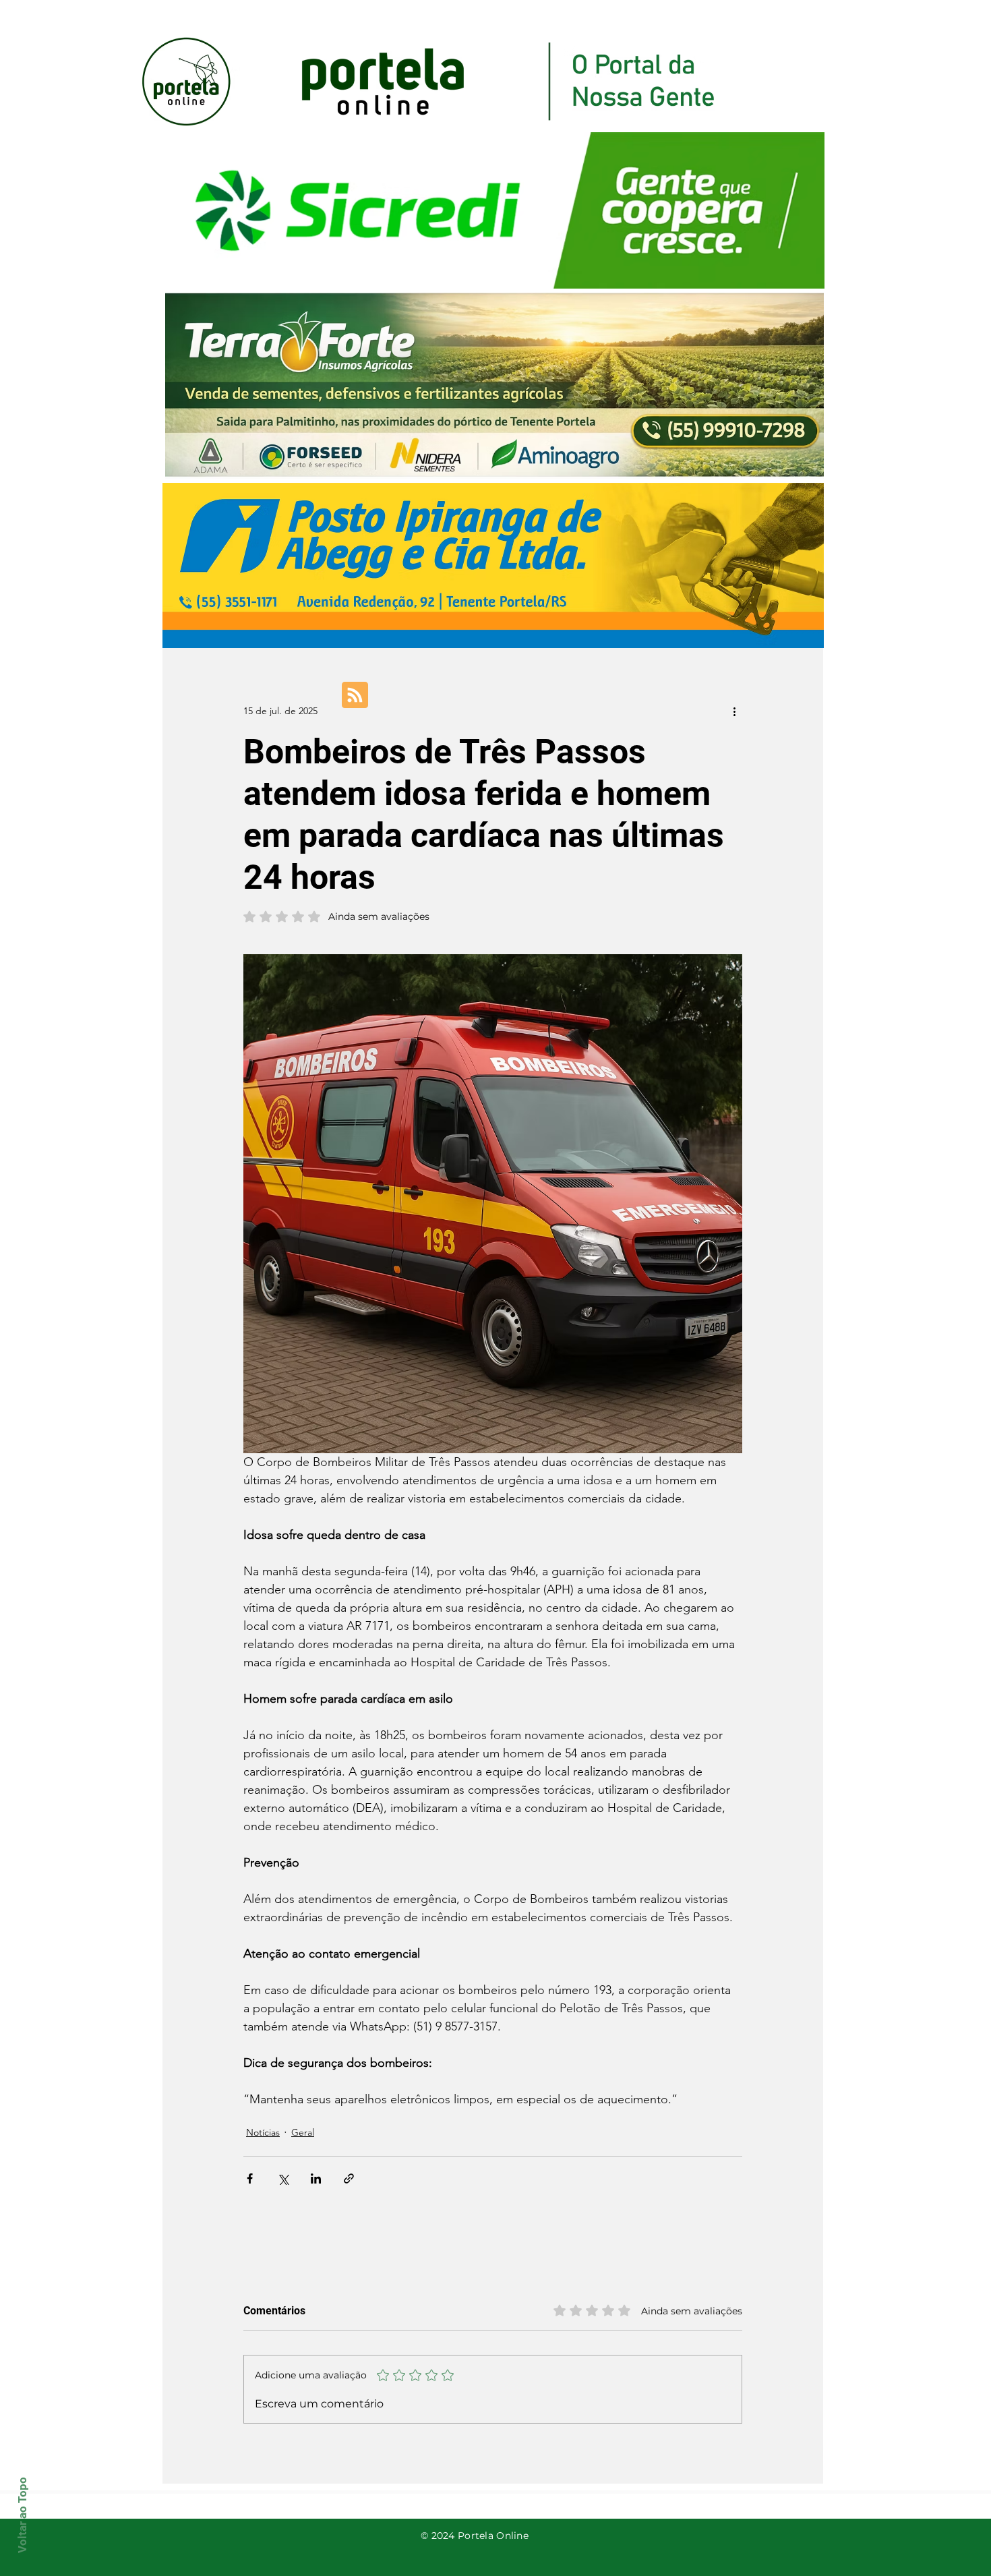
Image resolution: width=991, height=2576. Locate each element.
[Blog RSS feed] (355, 696)
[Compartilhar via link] (349, 2178)
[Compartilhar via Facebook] (250, 2178)
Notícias (263, 2132)
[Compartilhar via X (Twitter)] (283, 2178)
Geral (303, 2132)
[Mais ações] (734, 711)
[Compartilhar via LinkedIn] (316, 2178)
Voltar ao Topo (22, 2515)
